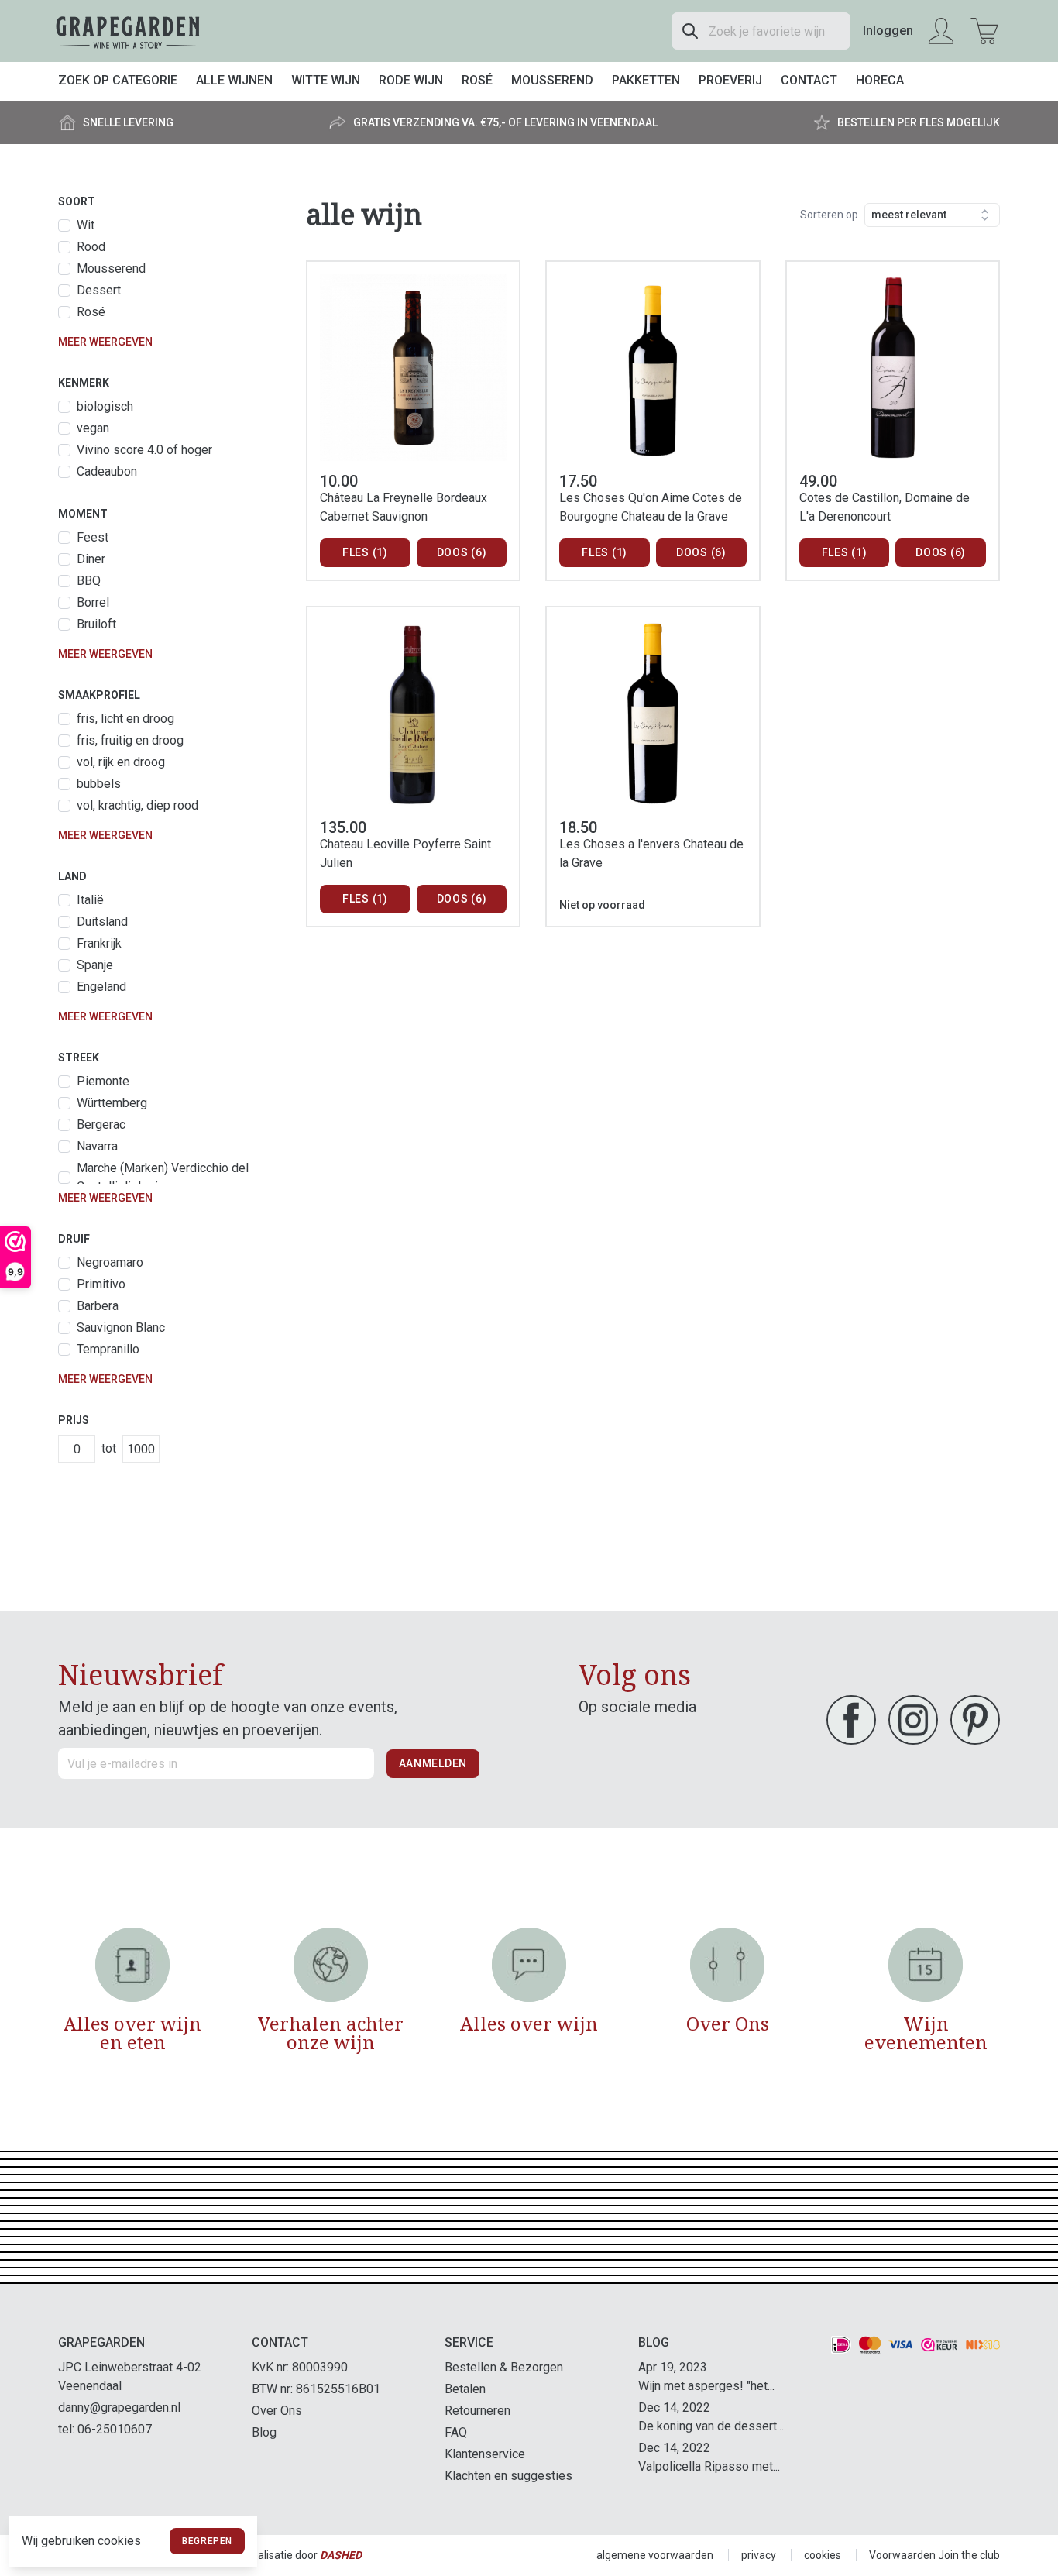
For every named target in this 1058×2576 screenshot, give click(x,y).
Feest (93, 537)
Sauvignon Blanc (121, 1328)
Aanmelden (433, 1763)
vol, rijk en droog (121, 762)
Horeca (880, 80)
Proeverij (730, 80)
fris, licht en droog (125, 719)
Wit (86, 225)
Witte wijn (326, 80)
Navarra (97, 1146)
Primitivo (101, 1284)
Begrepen (207, 2541)
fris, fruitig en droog (130, 740)
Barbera (98, 1306)
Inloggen (888, 31)
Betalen (465, 2389)
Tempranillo (108, 1349)
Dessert (99, 290)
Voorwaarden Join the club (934, 2555)
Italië (90, 900)
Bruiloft (96, 624)
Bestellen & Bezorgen (504, 2367)
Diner (91, 559)
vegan (93, 428)
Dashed (341, 2555)
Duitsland (102, 922)
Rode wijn (411, 80)
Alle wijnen (234, 80)
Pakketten (646, 80)
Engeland (101, 987)
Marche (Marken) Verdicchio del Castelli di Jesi (163, 1177)
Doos (462, 552)
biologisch (105, 406)
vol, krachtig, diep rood (137, 805)
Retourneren (477, 2411)
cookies (823, 2555)
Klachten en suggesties (508, 2476)
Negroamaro (110, 1262)
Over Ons (277, 2411)
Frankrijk (99, 943)
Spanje (95, 965)
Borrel (93, 602)
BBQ (89, 581)
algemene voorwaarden (655, 2555)
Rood (91, 247)
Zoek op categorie (118, 80)
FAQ (456, 2432)
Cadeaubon (107, 471)
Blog (264, 2432)
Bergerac (101, 1125)
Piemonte (103, 1081)
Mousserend (552, 80)
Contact (809, 80)
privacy (759, 2555)
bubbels (99, 784)
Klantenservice (485, 2454)
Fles (365, 552)
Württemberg (112, 1103)
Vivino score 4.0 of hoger (144, 450)
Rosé (477, 80)
